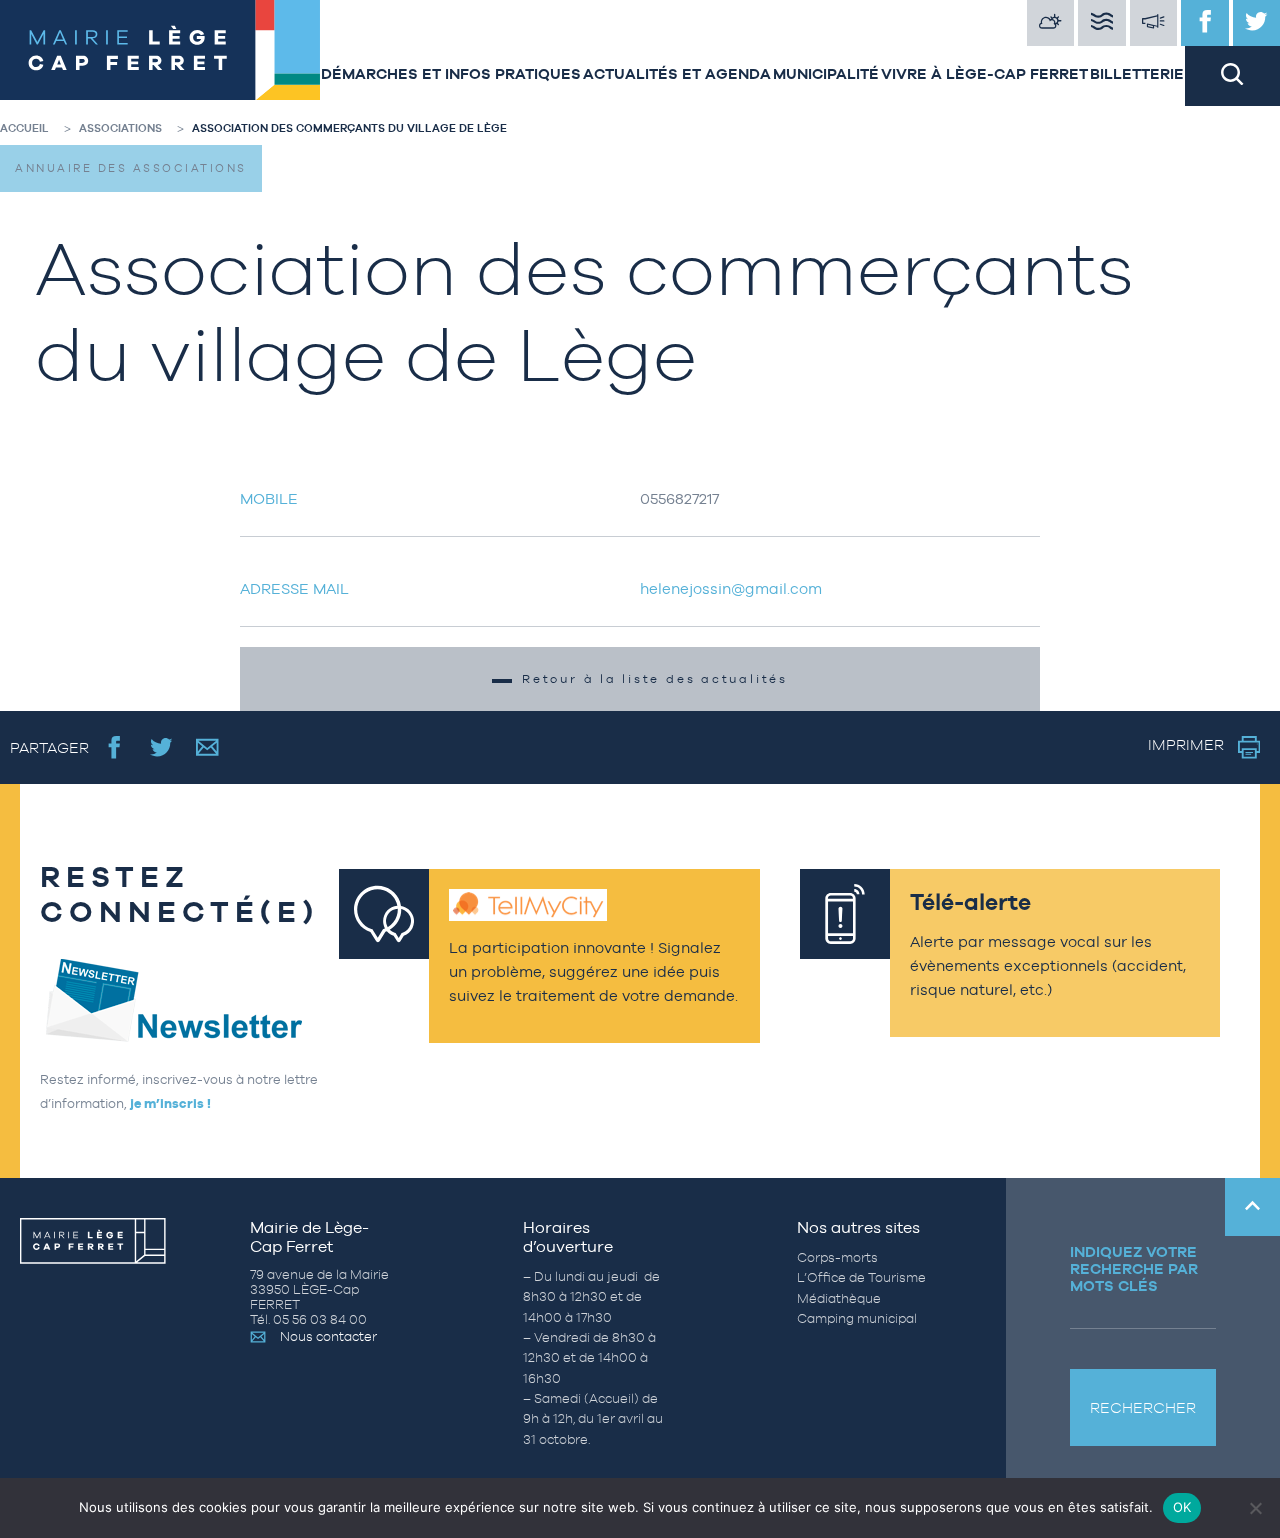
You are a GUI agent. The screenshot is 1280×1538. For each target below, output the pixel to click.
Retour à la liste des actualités (655, 679)
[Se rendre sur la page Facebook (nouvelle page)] (114, 747)
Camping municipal (857, 1318)
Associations (120, 128)
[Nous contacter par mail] (207, 747)
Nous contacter (328, 1336)
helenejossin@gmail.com (731, 588)
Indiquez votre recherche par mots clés (1134, 1268)
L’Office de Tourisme (861, 1277)
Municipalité (826, 73)
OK (1182, 1507)
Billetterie (1137, 73)
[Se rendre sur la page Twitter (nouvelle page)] (161, 747)
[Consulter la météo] (1051, 23)
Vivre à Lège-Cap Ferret (984, 73)
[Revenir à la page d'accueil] (160, 53)
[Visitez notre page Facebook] (1205, 23)
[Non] (1255, 1508)
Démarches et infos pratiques (451, 73)
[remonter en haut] (1252, 1207)
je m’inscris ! (170, 1103)
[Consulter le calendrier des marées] (1102, 23)
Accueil (24, 128)
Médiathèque (839, 1298)
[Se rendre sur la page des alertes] (1154, 23)
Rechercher (1143, 1407)
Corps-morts (837, 1257)
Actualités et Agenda (677, 73)
